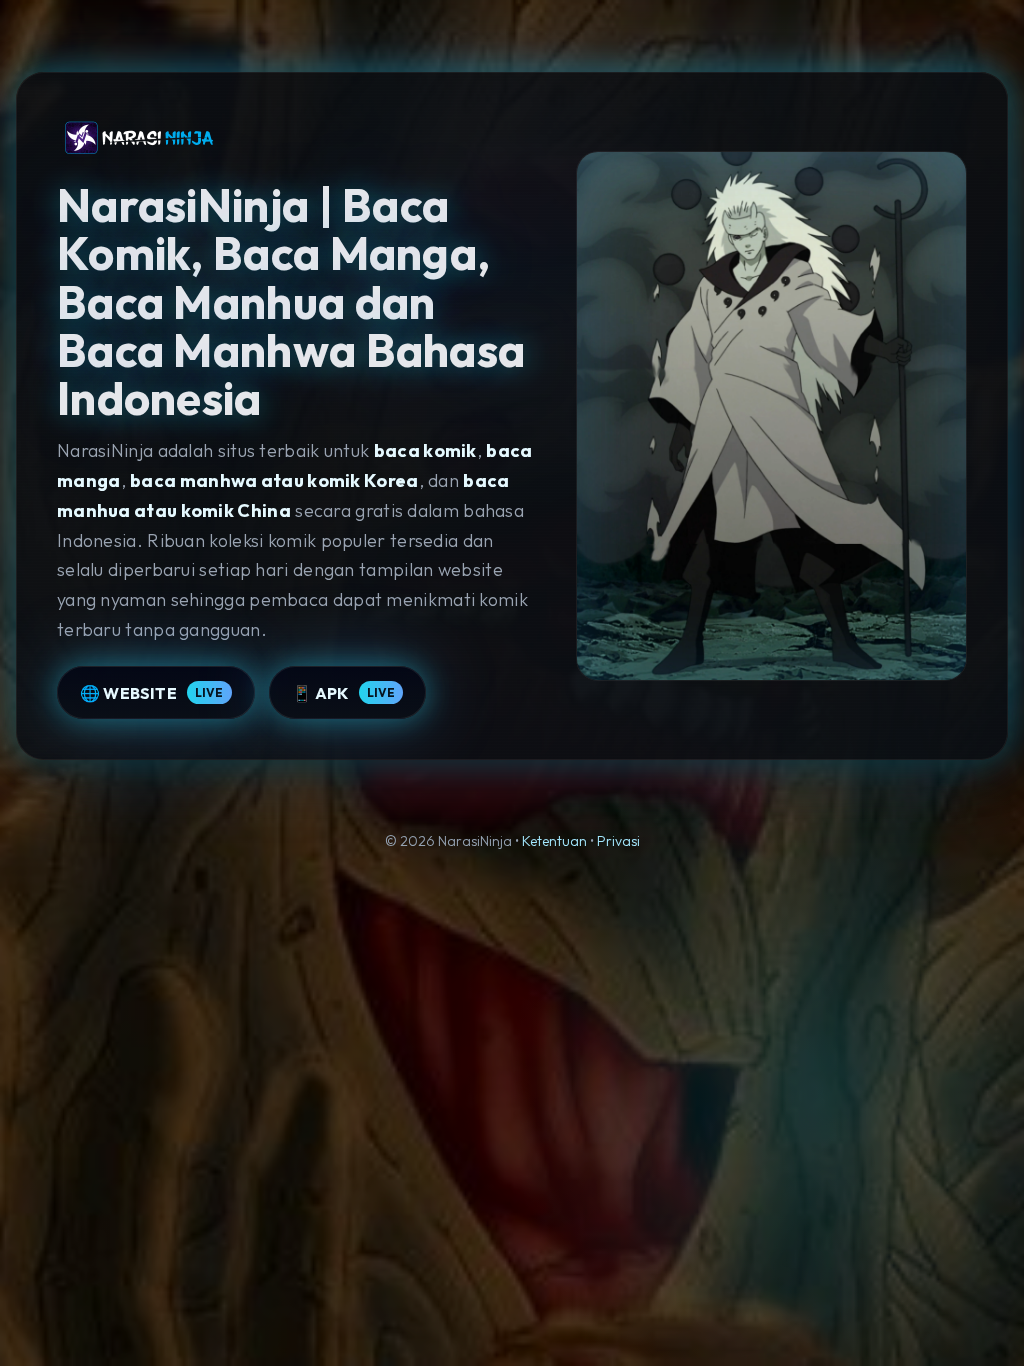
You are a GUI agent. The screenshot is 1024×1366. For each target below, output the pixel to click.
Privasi (618, 841)
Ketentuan (554, 841)
